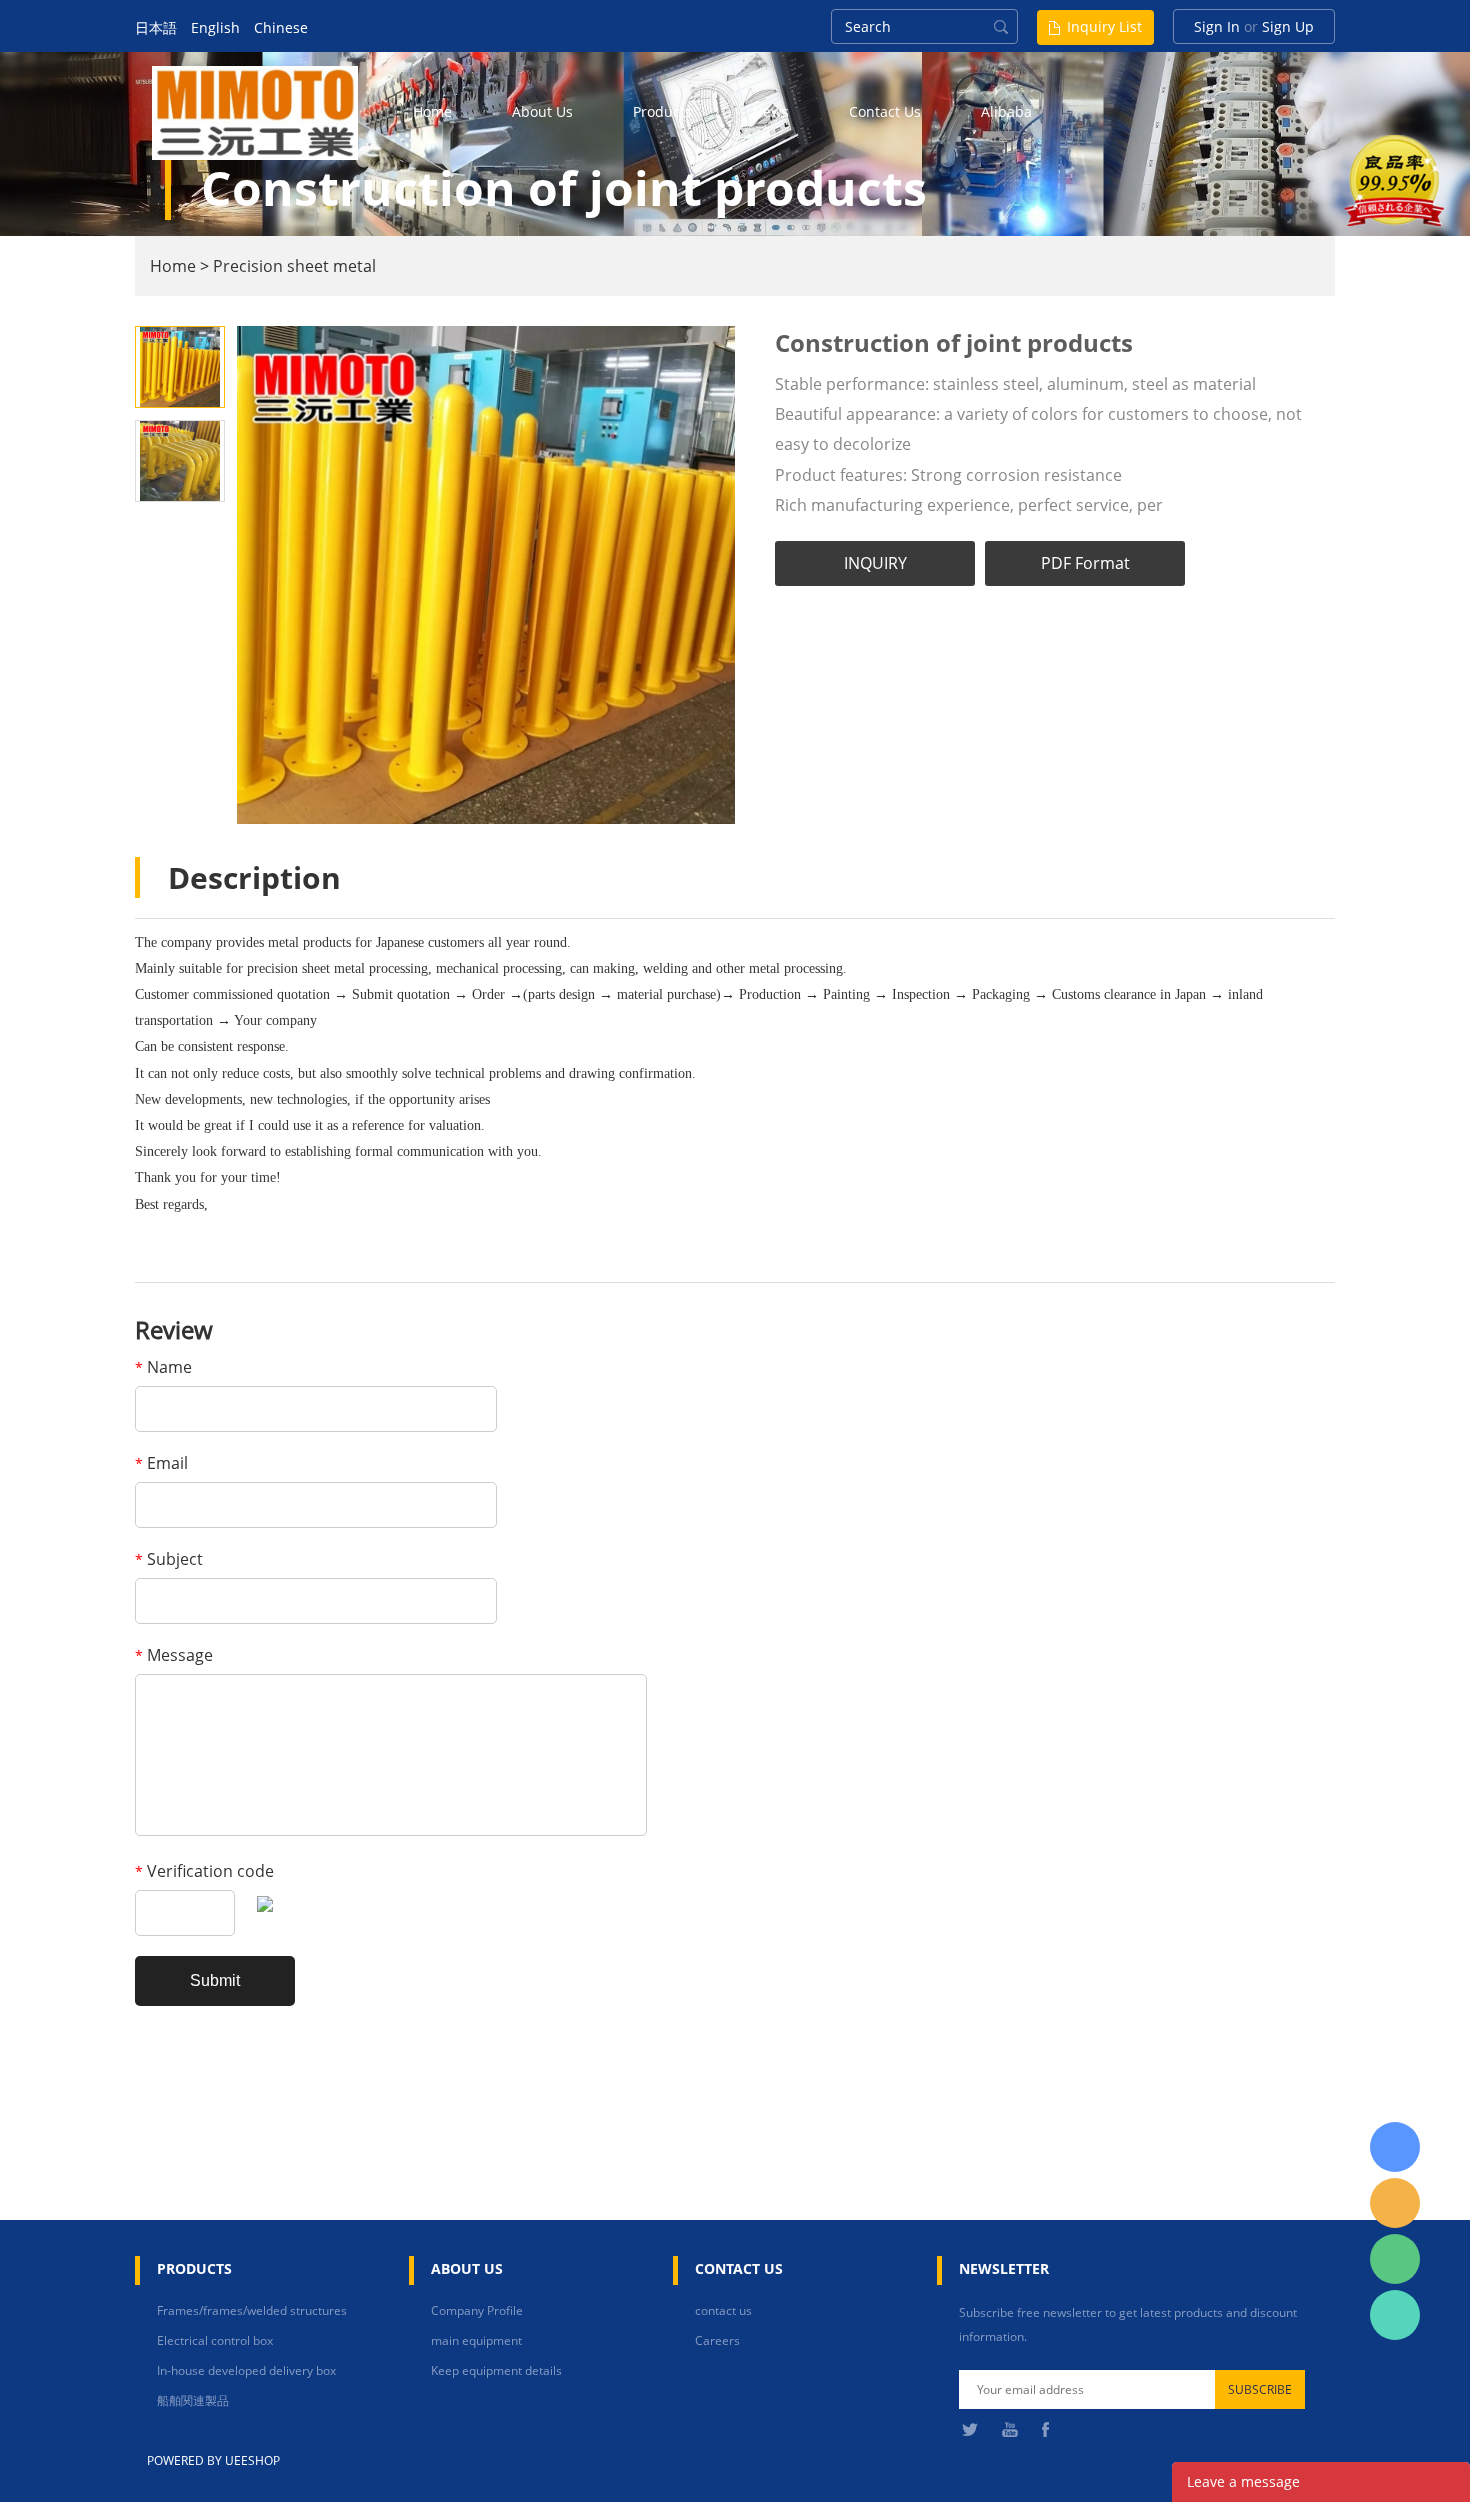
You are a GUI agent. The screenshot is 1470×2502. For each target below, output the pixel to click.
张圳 (1395, 2315)
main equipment (476, 2340)
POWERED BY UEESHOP (213, 2460)
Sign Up (1288, 26)
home (432, 111)
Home (173, 266)
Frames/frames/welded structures (252, 2310)
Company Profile (477, 2310)
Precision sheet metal (294, 266)
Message (174, 1655)
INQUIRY (875, 563)
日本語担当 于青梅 (1395, 2147)
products (662, 111)
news (770, 111)
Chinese (281, 27)
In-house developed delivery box (246, 2370)
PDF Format (1085, 563)
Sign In (1217, 26)
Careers (717, 2340)
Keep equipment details (496, 2370)
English (215, 27)
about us (542, 111)
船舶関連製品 (193, 2400)
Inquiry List (1104, 26)
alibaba (1006, 111)
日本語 (156, 27)
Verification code (204, 1871)
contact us (885, 111)
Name (163, 1367)
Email (161, 1463)
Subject (169, 1559)
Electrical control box (215, 2340)
